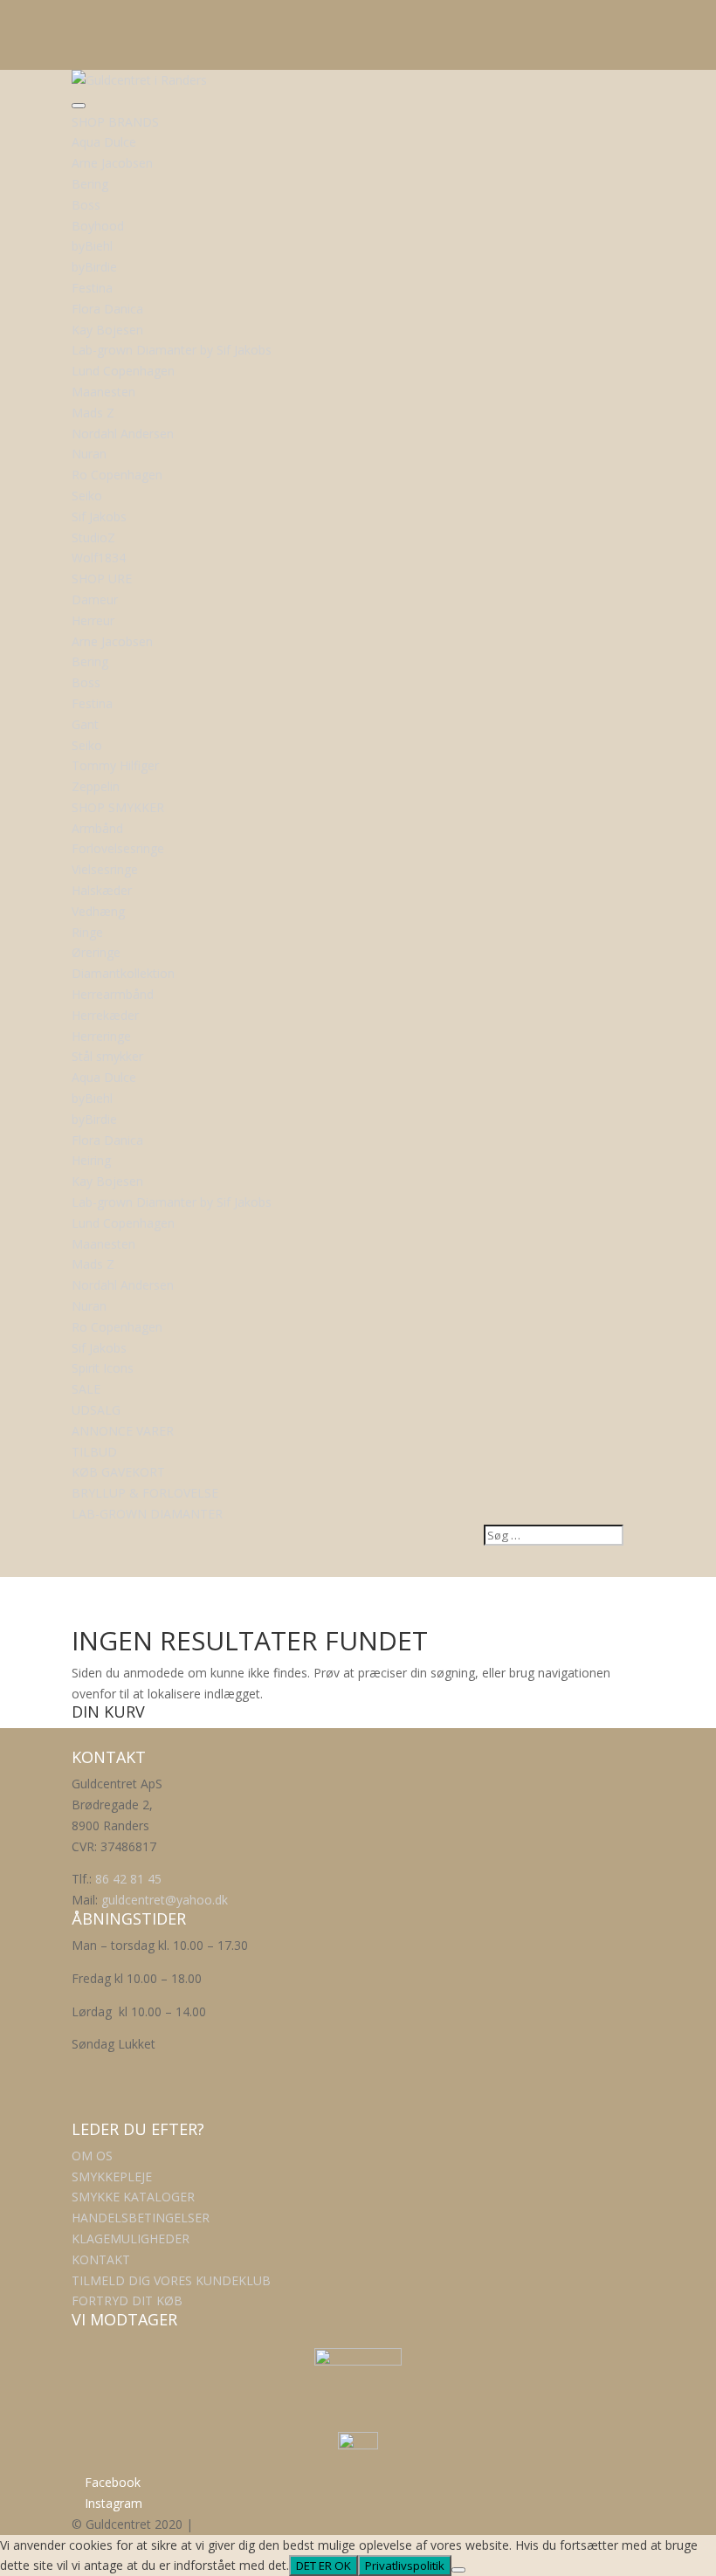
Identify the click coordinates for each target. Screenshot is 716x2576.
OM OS (92, 2156)
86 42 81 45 (128, 1879)
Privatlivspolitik (405, 2566)
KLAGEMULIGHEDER (131, 2239)
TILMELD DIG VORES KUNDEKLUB (171, 2280)
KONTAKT (101, 2259)
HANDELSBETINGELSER (141, 2218)
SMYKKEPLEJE (112, 2177)
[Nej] (458, 2570)
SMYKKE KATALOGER (133, 2197)
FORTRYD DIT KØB (127, 2300)
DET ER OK (324, 2566)
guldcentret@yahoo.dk (165, 1900)
